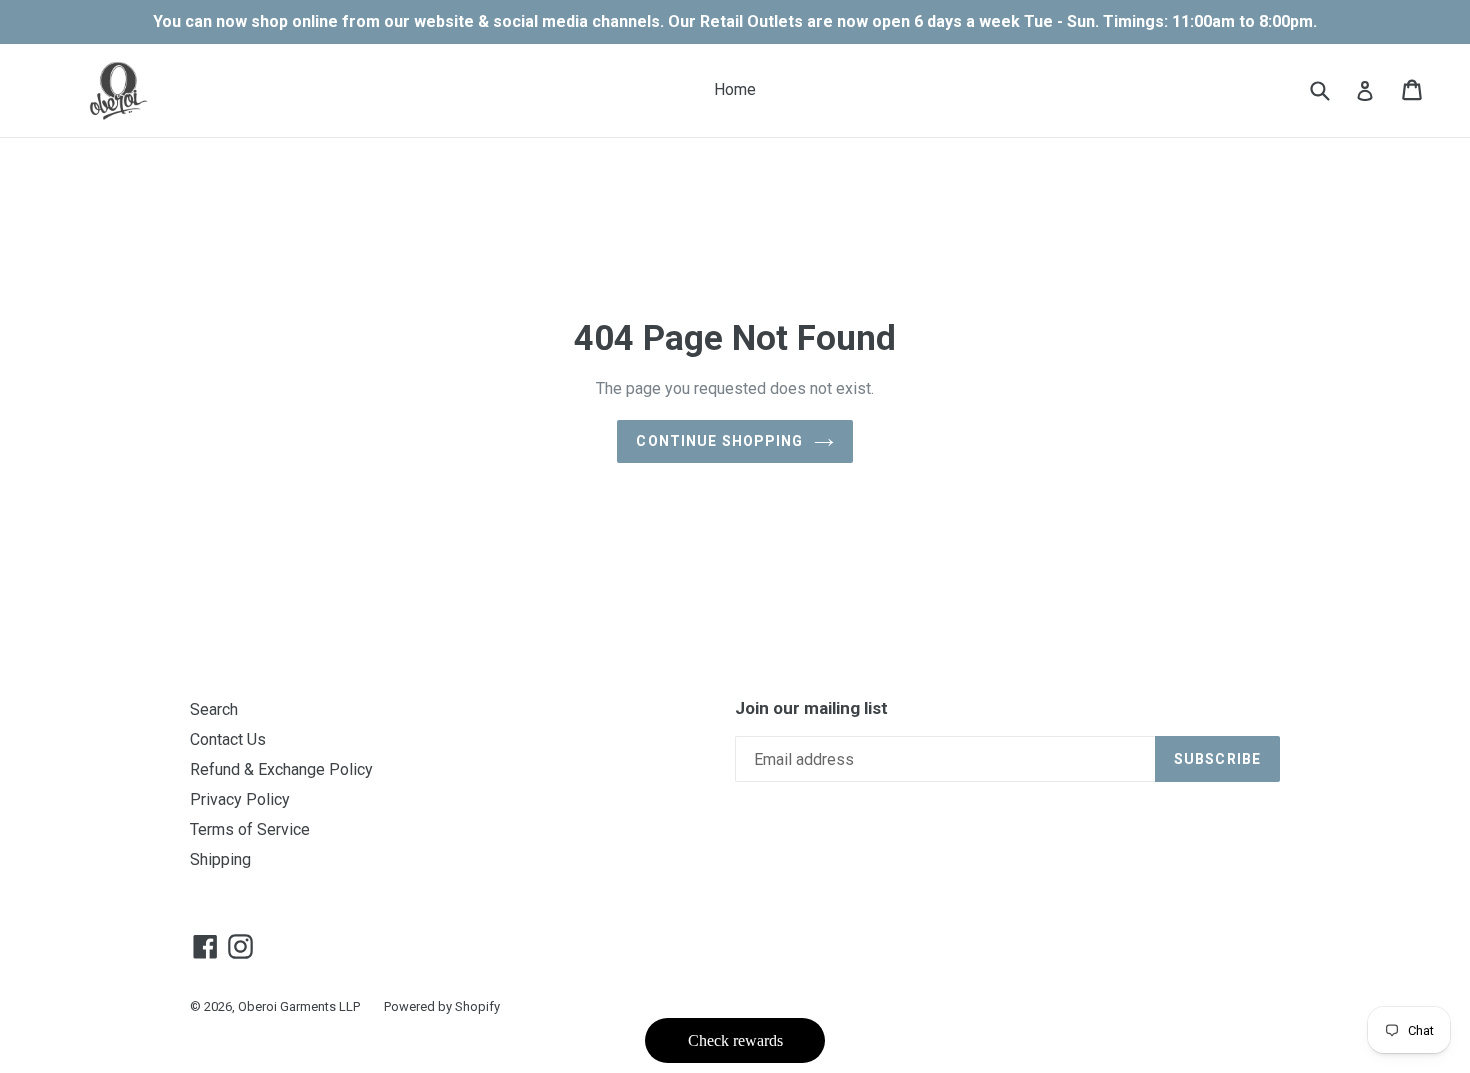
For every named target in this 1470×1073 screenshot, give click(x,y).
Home (735, 89)
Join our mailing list (811, 708)
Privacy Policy (240, 799)
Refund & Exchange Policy (281, 769)
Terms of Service (250, 829)
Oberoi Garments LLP (299, 1006)
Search (214, 709)
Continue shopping (719, 441)
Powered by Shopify (442, 1006)
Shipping (220, 859)
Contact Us (228, 739)
